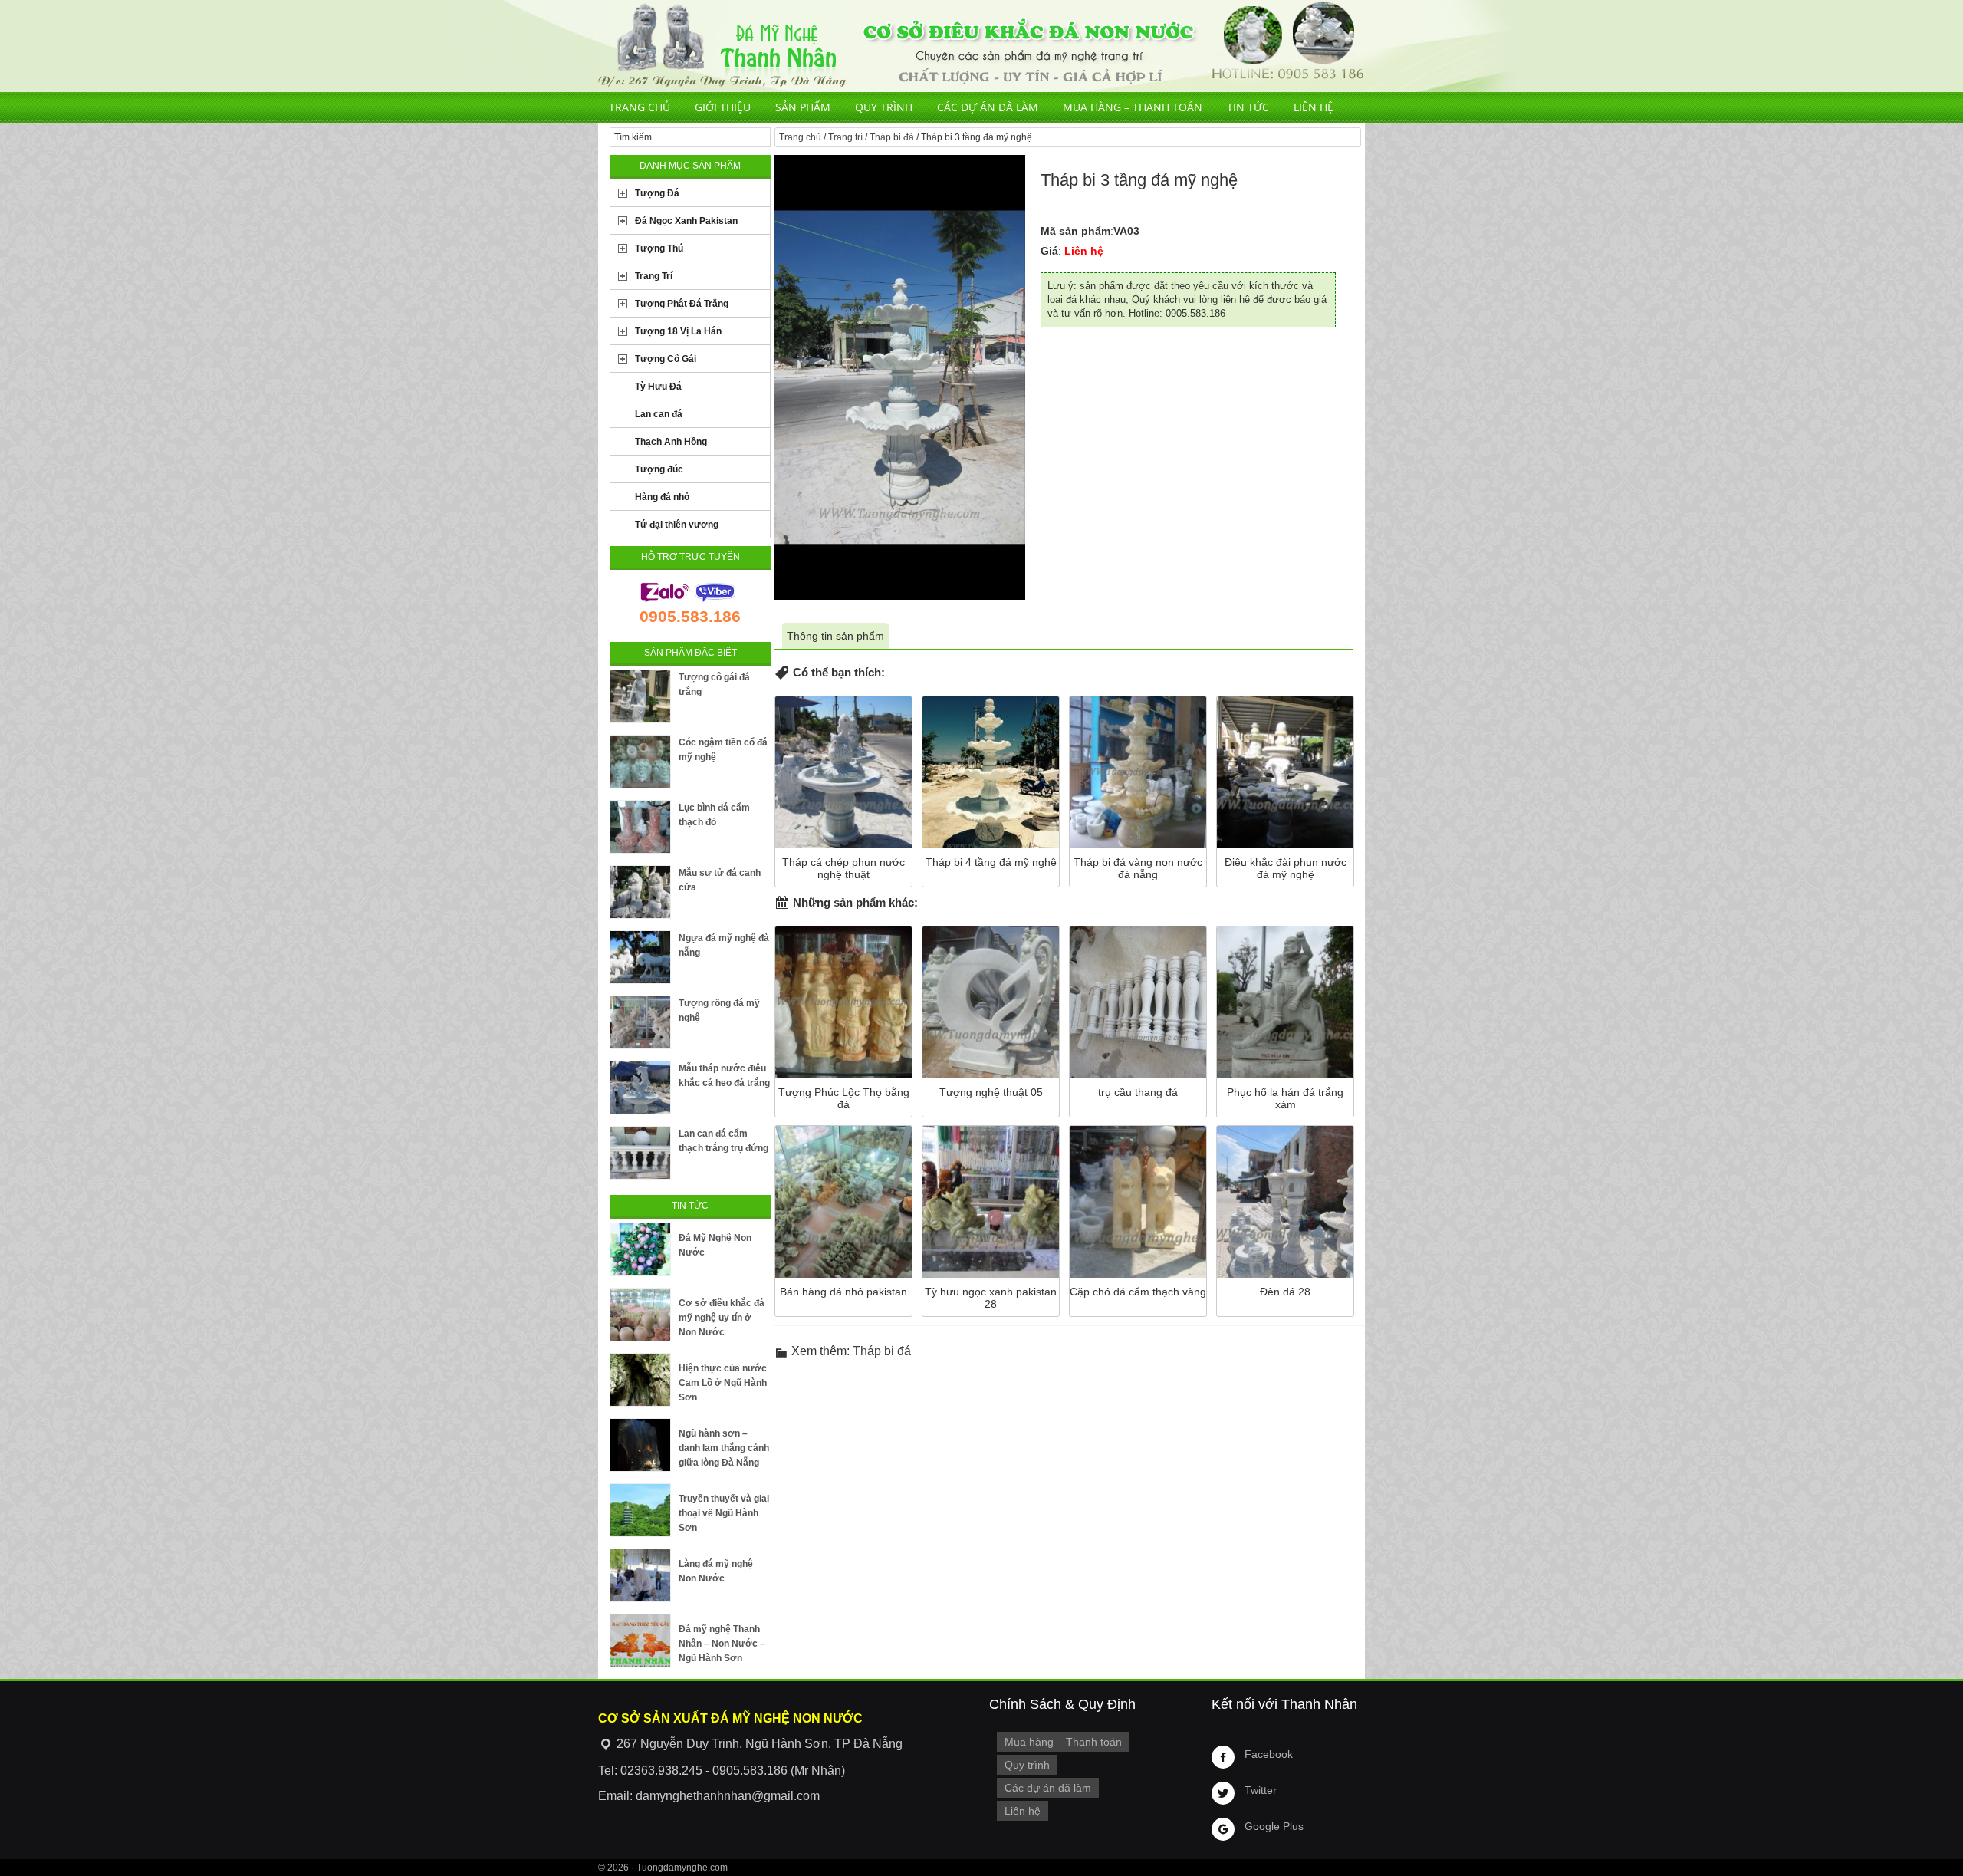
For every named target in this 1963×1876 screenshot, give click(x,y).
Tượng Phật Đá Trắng (682, 304)
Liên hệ (1314, 107)
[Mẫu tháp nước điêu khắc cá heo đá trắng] (640, 1088)
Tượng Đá (657, 193)
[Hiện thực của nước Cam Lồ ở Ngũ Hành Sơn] (640, 1380)
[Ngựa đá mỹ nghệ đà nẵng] (640, 957)
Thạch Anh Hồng (671, 442)
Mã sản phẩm (1075, 231)
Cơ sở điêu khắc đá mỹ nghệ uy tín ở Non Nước (722, 1318)
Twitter (1261, 1790)
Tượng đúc (659, 469)
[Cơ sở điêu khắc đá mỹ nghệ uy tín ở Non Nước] (640, 1315)
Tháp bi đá (892, 137)
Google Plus (1274, 1826)
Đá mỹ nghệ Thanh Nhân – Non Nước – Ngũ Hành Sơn (722, 1644)
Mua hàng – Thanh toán (1133, 107)
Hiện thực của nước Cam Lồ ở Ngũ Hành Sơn (723, 1383)
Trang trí (845, 137)
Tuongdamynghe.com (682, 1868)
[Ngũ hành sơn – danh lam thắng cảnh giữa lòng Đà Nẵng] (640, 1445)
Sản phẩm (803, 107)
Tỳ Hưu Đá (658, 387)
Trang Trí (654, 276)
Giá (1049, 251)
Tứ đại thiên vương (677, 525)
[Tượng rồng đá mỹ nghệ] (640, 1022)
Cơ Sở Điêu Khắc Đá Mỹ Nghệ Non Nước (981, 46)
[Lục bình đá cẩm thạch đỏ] (640, 827)
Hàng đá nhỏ (662, 497)
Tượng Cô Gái (666, 359)
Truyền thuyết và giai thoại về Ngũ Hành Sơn (724, 1513)
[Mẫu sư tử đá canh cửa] (640, 892)
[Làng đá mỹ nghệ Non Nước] (640, 1575)
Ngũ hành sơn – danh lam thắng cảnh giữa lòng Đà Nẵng (724, 1448)
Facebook (1269, 1754)
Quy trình (884, 107)
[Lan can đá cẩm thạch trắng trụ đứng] (640, 1153)
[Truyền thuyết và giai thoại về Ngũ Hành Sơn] (640, 1510)
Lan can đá (659, 414)
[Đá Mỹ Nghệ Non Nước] (640, 1249)
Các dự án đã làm (988, 107)
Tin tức (1248, 107)
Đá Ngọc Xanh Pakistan (686, 221)
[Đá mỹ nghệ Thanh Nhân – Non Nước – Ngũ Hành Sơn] (640, 1641)
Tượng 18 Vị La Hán (678, 331)
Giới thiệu (723, 107)
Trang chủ (640, 107)
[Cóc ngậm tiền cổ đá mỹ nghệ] (640, 762)
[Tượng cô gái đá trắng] (640, 696)
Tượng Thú (659, 248)
